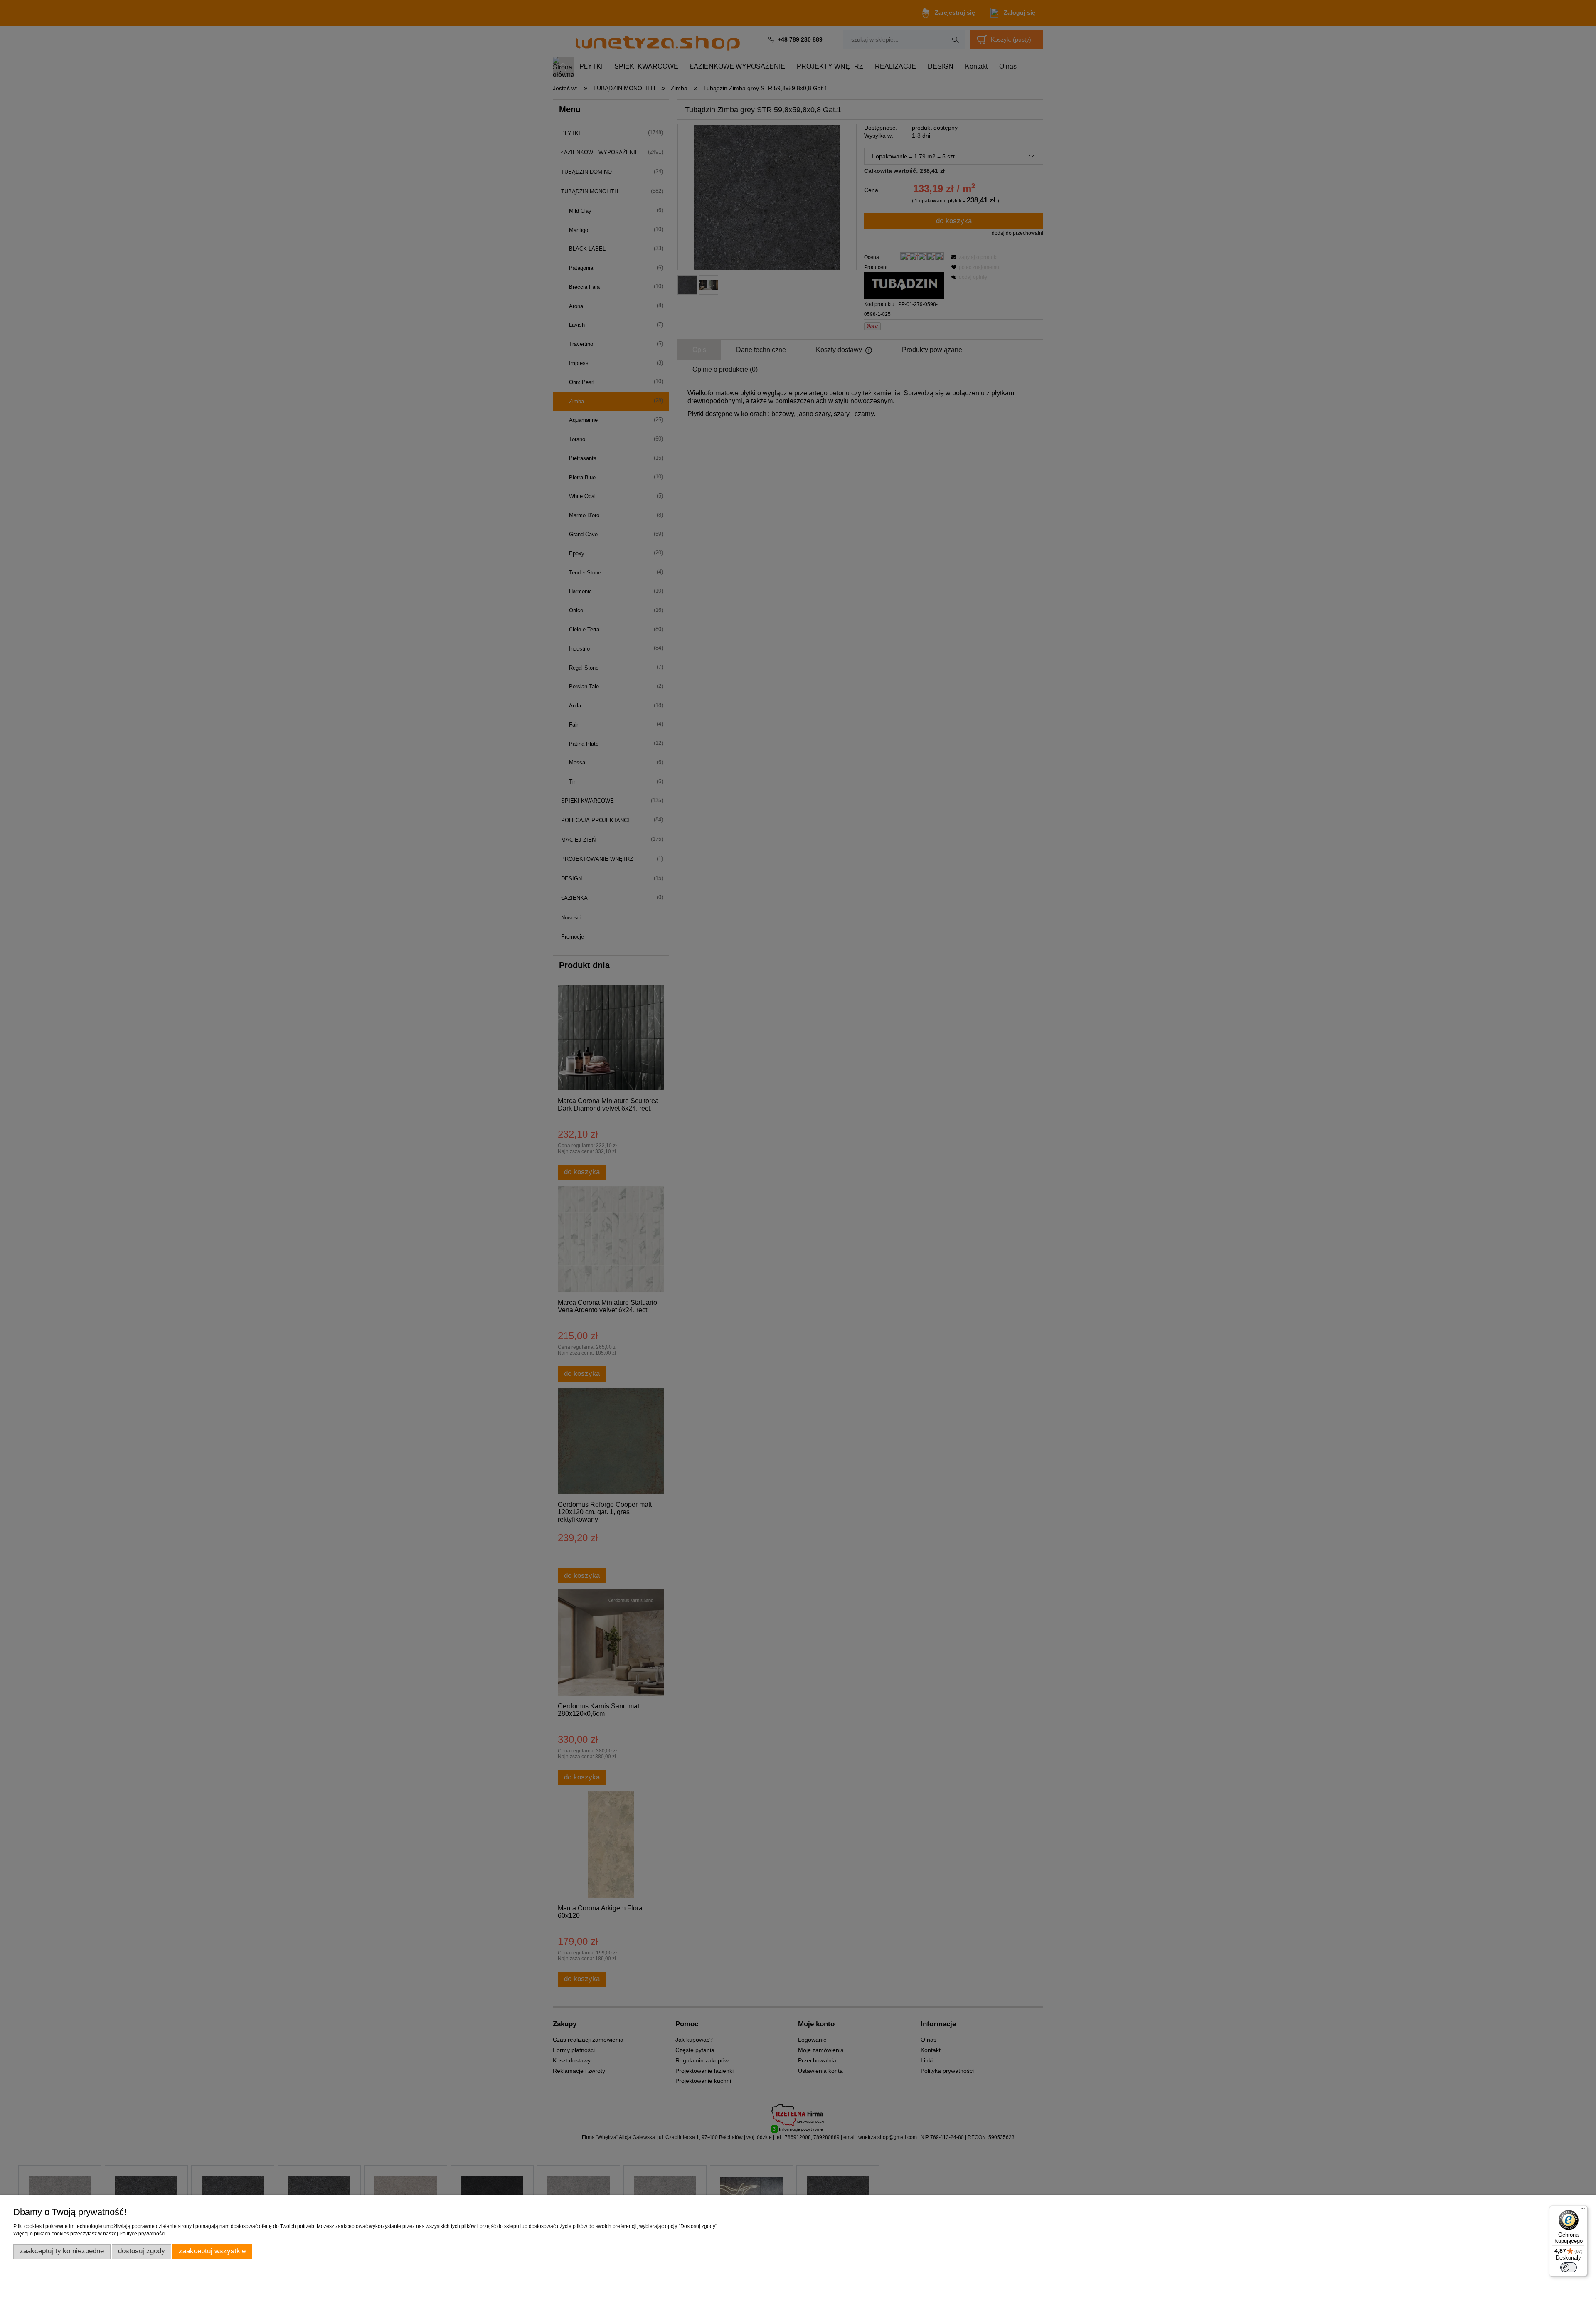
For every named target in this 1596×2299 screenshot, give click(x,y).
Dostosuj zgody (142, 2251)
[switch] (1569, 2267)
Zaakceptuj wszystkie (212, 2251)
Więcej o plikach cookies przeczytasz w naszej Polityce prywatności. (90, 2234)
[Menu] (1583, 2210)
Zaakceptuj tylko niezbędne (62, 2251)
